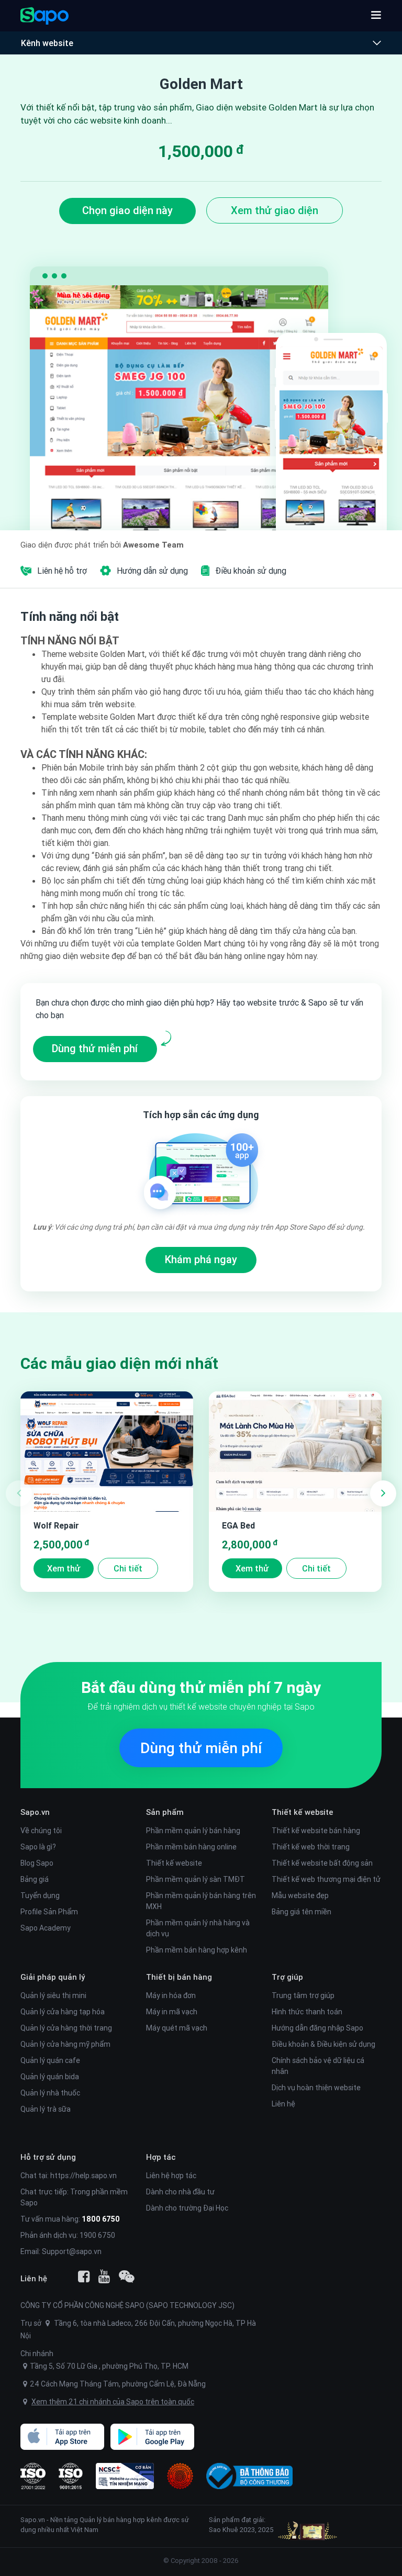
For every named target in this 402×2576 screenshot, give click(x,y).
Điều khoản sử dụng (251, 571)
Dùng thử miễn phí (95, 1048)
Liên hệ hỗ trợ (62, 571)
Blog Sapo (37, 1863)
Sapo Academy (46, 1928)
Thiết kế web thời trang (311, 1847)
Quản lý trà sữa (46, 2109)
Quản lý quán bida (50, 2077)
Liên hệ (283, 2104)
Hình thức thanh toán (307, 2012)
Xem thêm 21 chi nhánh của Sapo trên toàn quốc (113, 2402)
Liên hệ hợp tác (171, 2176)
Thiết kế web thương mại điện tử (326, 1879)
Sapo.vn (33, 2520)
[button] (376, 16)
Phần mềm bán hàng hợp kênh (197, 1950)
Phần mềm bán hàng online (191, 1847)
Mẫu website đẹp (300, 1895)
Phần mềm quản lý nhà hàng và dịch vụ (198, 1928)
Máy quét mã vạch (177, 2028)
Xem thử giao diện (275, 210)
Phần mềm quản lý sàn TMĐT (196, 1879)
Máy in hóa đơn (171, 1995)
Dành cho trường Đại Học (187, 2208)
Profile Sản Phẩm (49, 1912)
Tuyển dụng (40, 1895)
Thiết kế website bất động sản (322, 1863)
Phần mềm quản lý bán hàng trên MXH (201, 1901)
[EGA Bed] (295, 1452)
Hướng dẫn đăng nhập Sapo (317, 2028)
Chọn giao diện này (127, 210)
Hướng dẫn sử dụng (152, 571)
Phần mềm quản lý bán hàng (193, 1831)
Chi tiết (128, 1568)
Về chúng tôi (41, 1831)
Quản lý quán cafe (50, 2060)
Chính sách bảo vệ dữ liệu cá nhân (318, 2066)
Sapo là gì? (38, 1847)
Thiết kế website (174, 1863)
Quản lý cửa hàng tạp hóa (63, 2012)
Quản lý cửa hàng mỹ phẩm (65, 2044)
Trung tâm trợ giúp (303, 1995)
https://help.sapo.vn (83, 2176)
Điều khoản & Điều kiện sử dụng (323, 2044)
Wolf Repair (56, 1525)
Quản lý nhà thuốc (50, 2093)
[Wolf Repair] (107, 1452)
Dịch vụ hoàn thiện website (316, 2088)
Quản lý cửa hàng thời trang (66, 2028)
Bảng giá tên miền (301, 1912)
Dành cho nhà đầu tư (180, 2192)
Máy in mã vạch (172, 2012)
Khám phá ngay (201, 1259)
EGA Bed (238, 1525)
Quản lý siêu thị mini (53, 1995)
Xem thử (64, 1568)
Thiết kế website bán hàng (316, 1831)
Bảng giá (35, 1879)
